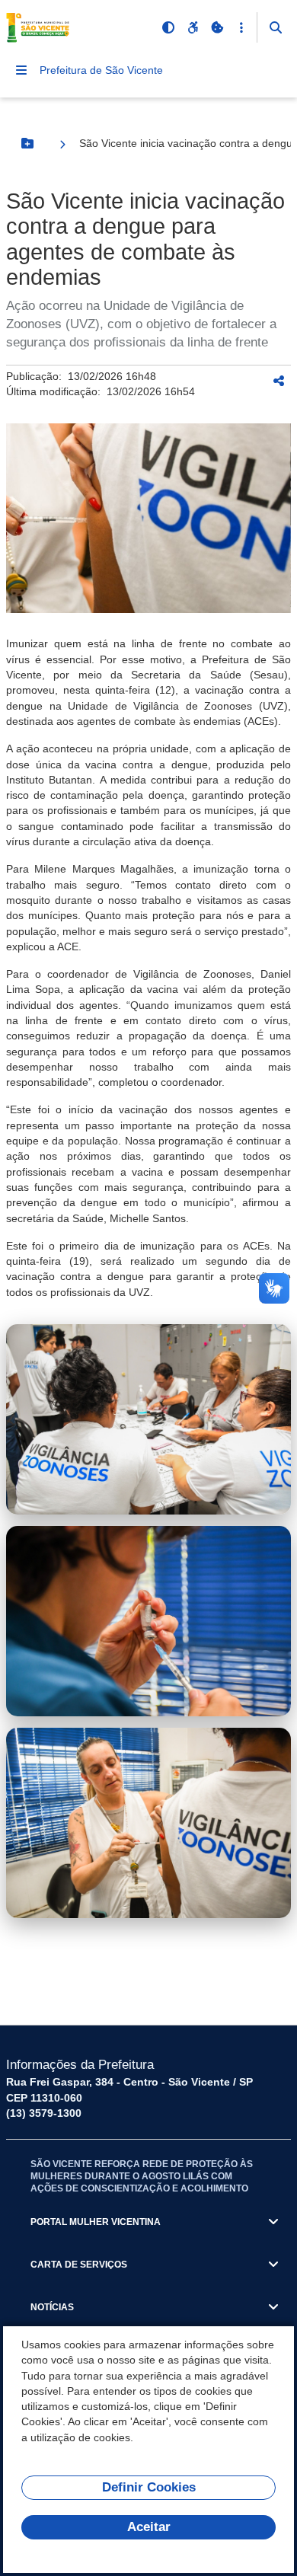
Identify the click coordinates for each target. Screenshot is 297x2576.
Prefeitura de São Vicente (101, 70)
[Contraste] (168, 27)
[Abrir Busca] (276, 27)
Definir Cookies (149, 2487)
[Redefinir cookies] (217, 27)
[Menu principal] (21, 70)
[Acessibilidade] (193, 27)
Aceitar (149, 2527)
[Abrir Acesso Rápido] (241, 27)
